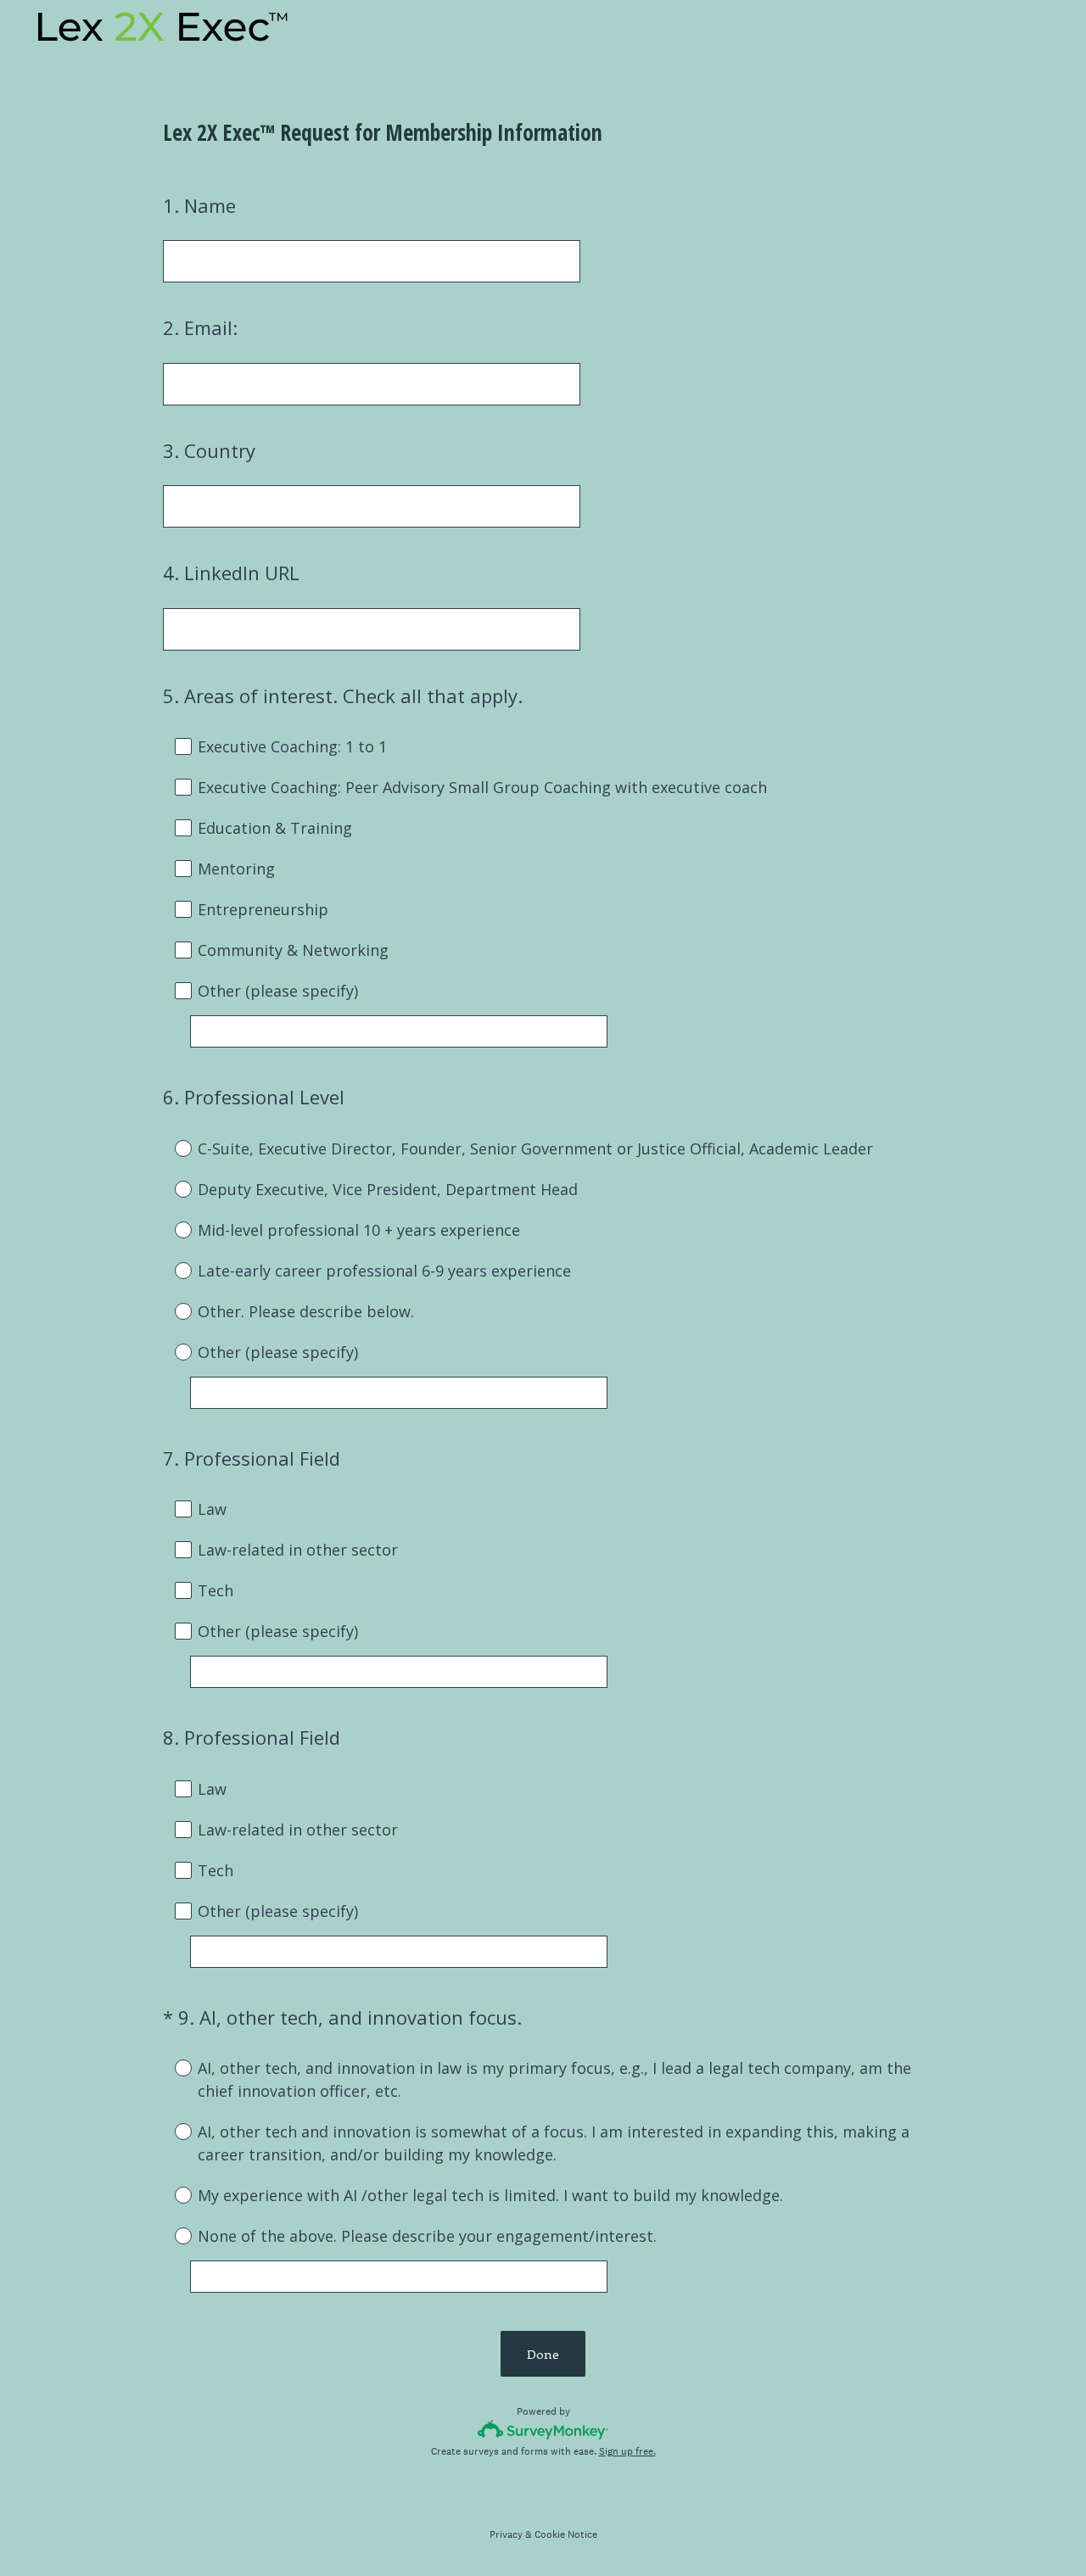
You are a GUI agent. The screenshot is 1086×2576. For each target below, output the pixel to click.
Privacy (506, 2534)
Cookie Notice (566, 2534)
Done (543, 2354)
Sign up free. (627, 2451)
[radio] (171, 1148)
